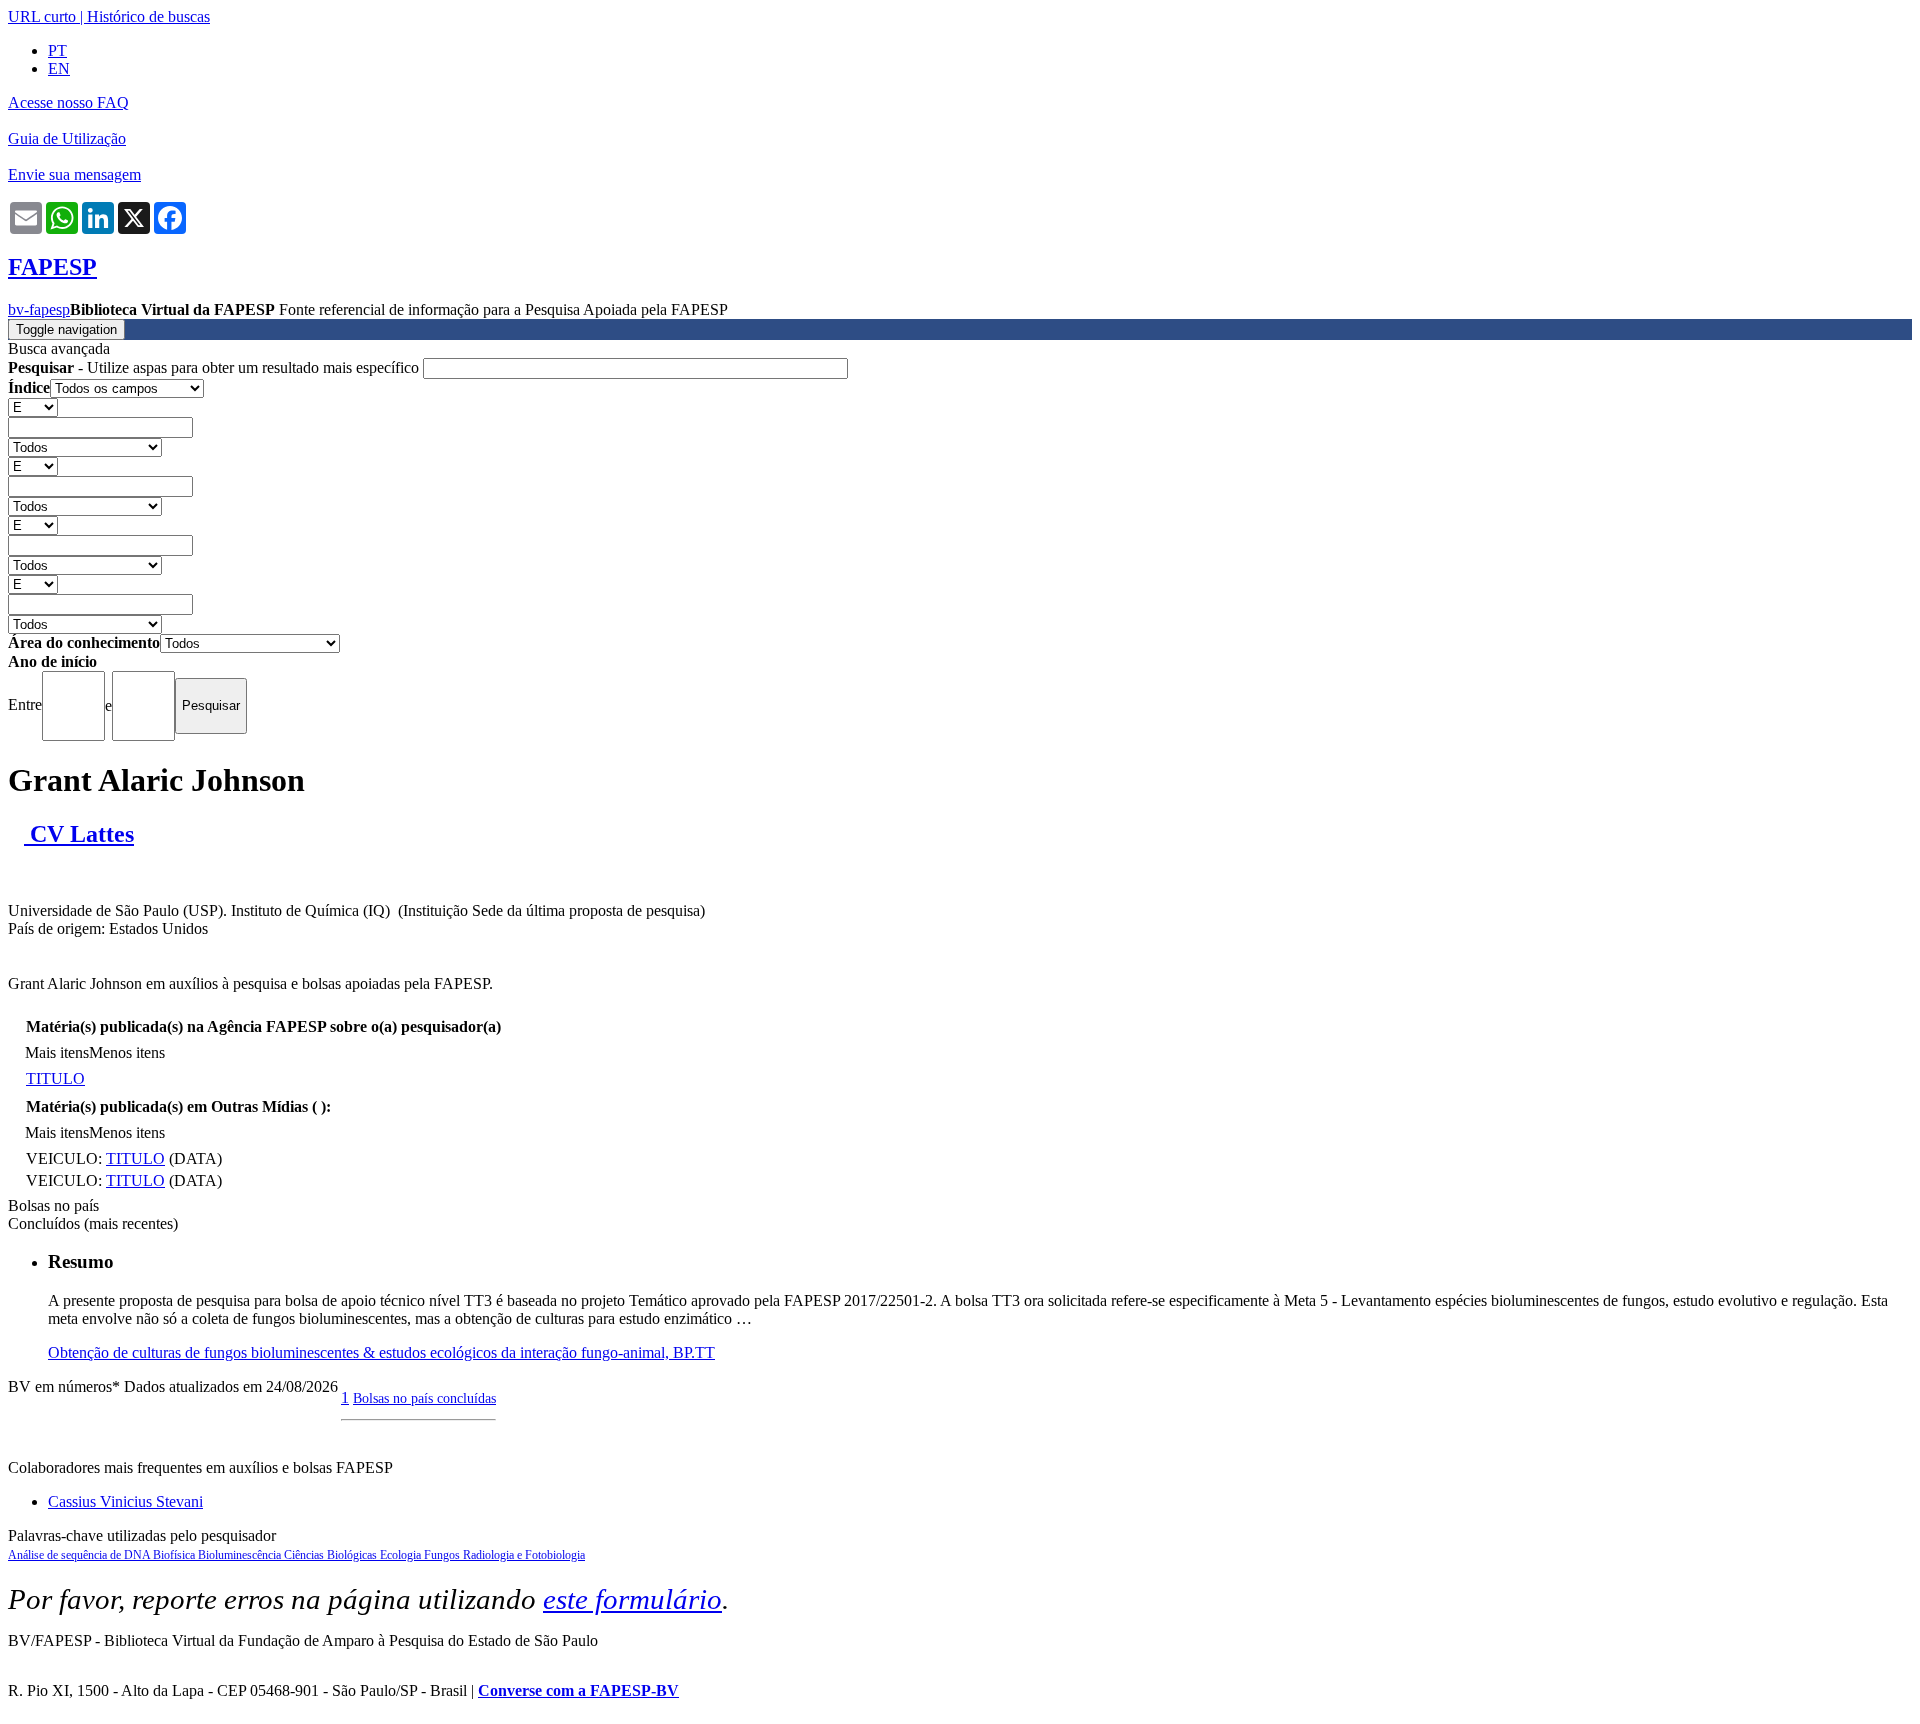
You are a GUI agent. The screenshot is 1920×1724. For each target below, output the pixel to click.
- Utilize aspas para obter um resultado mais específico (215, 367)
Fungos (443, 1555)
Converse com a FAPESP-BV (578, 1690)
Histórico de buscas (148, 16)
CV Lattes (79, 834)
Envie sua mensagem (74, 174)
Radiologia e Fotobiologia (524, 1555)
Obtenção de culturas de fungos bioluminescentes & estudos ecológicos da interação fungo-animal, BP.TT (381, 1352)
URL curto (42, 16)
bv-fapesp (39, 309)
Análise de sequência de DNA (80, 1555)
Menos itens (127, 1052)
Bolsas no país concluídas (424, 1398)
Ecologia (402, 1555)
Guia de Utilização (67, 138)
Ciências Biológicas (332, 1555)
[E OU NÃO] (33, 406)
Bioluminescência (241, 1555)
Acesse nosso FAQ (68, 102)
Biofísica (175, 1555)
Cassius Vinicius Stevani (125, 1501)
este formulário (632, 1599)
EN (59, 68)
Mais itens (57, 1052)
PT (57, 50)
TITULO (55, 1078)
